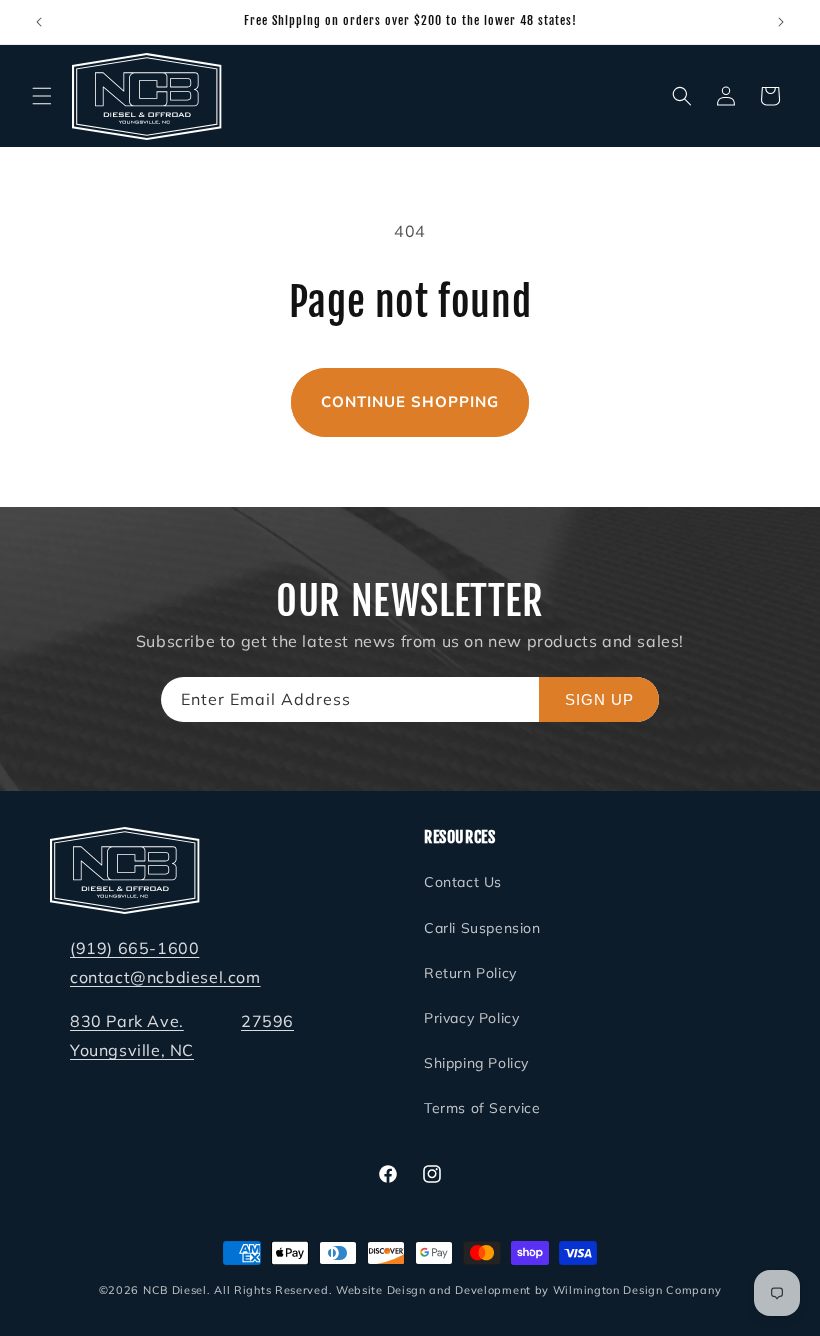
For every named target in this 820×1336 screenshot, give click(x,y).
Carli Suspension (482, 928)
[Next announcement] (781, 22)
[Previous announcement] (39, 22)
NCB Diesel (175, 1290)
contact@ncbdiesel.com (165, 977)
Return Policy (470, 973)
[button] (42, 96)
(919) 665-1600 (134, 948)
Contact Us (463, 882)
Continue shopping (410, 401)
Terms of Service (482, 1108)
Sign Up (599, 699)
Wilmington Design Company (637, 1290)
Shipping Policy (476, 1063)
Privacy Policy (471, 1018)
